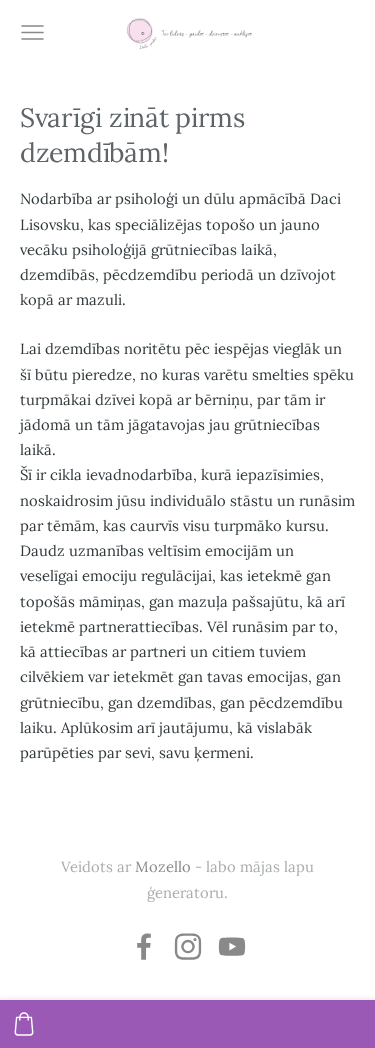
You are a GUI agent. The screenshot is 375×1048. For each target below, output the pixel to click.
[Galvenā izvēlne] (32, 32)
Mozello (163, 866)
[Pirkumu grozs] (24, 1024)
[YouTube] (232, 946)
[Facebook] (144, 946)
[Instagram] (188, 946)
